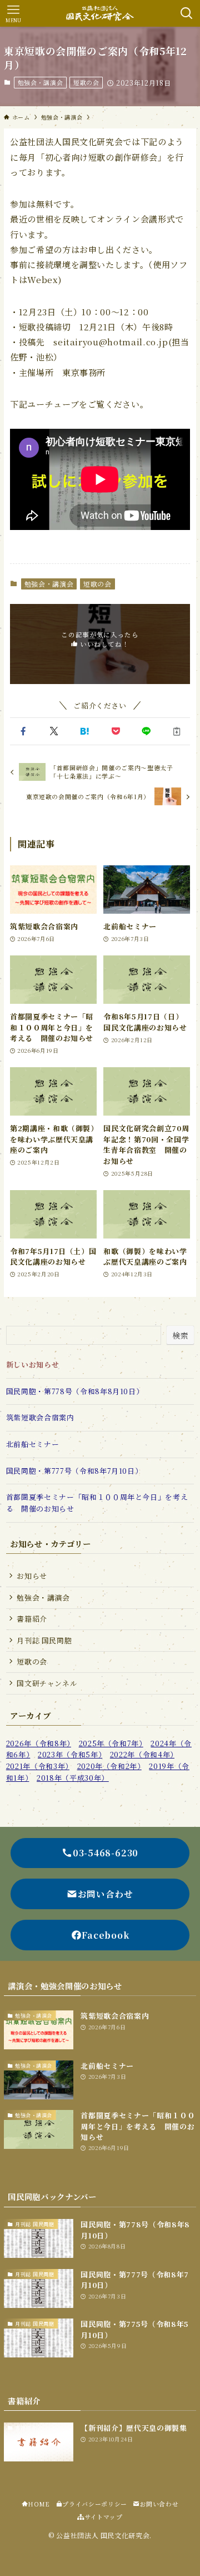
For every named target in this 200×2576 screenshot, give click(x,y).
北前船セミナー (33, 1444)
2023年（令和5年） (70, 1754)
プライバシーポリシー (94, 2504)
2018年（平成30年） (73, 1778)
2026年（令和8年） (39, 1743)
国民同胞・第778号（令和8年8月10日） (75, 1391)
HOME (39, 2504)
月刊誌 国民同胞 (44, 1640)
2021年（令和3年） (38, 1766)
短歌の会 (86, 82)
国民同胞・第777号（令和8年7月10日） (74, 1471)
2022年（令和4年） (142, 1754)
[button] (23, 731)
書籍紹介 (32, 1619)
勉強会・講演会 (41, 82)
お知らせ (32, 1576)
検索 (180, 1335)
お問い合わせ (159, 2504)
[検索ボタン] (187, 13)
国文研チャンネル (47, 1683)
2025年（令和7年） (111, 1743)
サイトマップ (104, 2517)
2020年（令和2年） (109, 1766)
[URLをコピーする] (177, 731)
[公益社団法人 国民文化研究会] (100, 13)
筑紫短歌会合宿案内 (40, 1417)
